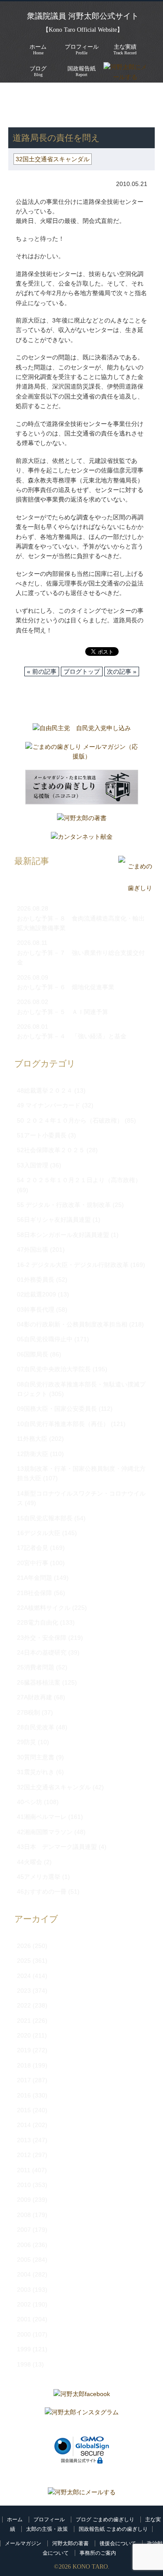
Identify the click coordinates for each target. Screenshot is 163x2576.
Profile (82, 49)
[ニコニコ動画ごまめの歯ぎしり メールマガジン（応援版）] (82, 789)
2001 (24, 2319)
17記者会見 (33, 1548)
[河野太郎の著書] (82, 820)
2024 (24, 1976)
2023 (24, 1991)
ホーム (15, 2519)
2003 (24, 2290)
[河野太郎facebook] (82, 2396)
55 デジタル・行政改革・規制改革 (64, 1205)
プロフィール (49, 2519)
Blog (38, 71)
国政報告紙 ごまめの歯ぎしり (113, 2529)
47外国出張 (33, 1250)
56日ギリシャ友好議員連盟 (54, 1220)
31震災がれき (36, 1772)
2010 (24, 2185)
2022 (24, 2005)
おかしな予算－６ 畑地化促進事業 (66, 987)
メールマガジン (23, 2543)
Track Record (125, 49)
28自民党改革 (36, 1727)
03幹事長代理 (36, 1310)
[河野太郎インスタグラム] (82, 2414)
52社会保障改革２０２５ (51, 1150)
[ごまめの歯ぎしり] (135, 888)
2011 (24, 2170)
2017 (24, 2080)
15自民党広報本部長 (45, 1518)
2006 (24, 2245)
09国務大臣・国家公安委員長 (57, 1409)
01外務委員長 (36, 1280)
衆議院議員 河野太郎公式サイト (83, 16)
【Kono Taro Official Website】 (83, 30)
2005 (24, 2260)
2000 (24, 2334)
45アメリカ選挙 (39, 1877)
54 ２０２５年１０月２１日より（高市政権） (79, 1180)
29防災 (27, 1742)
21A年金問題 (35, 1578)
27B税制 (28, 1712)
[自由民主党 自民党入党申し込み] (82, 730)
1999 (24, 2349)
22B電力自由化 (38, 1622)
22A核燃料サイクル (44, 1608)
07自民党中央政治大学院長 (54, 1369)
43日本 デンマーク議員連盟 (57, 1847)
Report (81, 71)
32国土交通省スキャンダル (53, 159)
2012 (24, 2155)
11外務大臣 (32, 1439)
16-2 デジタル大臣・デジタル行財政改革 (73, 1265)
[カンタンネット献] (82, 839)
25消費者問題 (36, 1667)
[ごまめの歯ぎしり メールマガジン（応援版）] (82, 754)
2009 (24, 2200)
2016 (24, 2095)
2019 (24, 2050)
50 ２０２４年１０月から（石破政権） (70, 1120)
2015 (24, 2110)
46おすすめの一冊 (42, 1891)
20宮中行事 (33, 1563)
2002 (24, 2304)
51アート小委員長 (42, 1135)
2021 (24, 2021)
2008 (24, 2215)
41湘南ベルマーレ (42, 1817)
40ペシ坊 (30, 1802)
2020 (24, 2035)
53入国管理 (33, 1165)
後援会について (118, 2543)
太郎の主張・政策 (47, 2529)
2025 (24, 1961)
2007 (24, 2230)
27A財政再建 (35, 1697)
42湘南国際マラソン (45, 1832)
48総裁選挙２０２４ (45, 1090)
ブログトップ (82, 671)
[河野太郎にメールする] (82, 2492)
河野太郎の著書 (70, 2543)
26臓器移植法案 (39, 1682)
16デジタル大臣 (39, 1533)
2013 (24, 2140)
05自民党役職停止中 (45, 1339)
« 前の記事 (42, 671)
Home (38, 49)
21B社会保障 (35, 1593)
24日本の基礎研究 (42, 1652)
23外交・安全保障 (42, 1638)
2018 (24, 2065)
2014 (24, 2125)
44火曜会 (30, 1862)
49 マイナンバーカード (49, 1105)
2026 (24, 1946)
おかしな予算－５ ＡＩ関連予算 (63, 1012)
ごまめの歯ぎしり (38, 105)
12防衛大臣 (33, 1454)
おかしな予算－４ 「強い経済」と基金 (72, 1036)
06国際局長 (33, 1354)
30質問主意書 (36, 1757)
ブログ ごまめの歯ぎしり (105, 2519)
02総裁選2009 (37, 1294)
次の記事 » (122, 671)
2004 (24, 2274)
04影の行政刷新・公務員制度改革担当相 (72, 1324)
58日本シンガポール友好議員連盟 (63, 1235)
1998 (24, 2364)
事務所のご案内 (98, 2553)
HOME (17, 96)
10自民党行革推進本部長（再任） (63, 1424)
